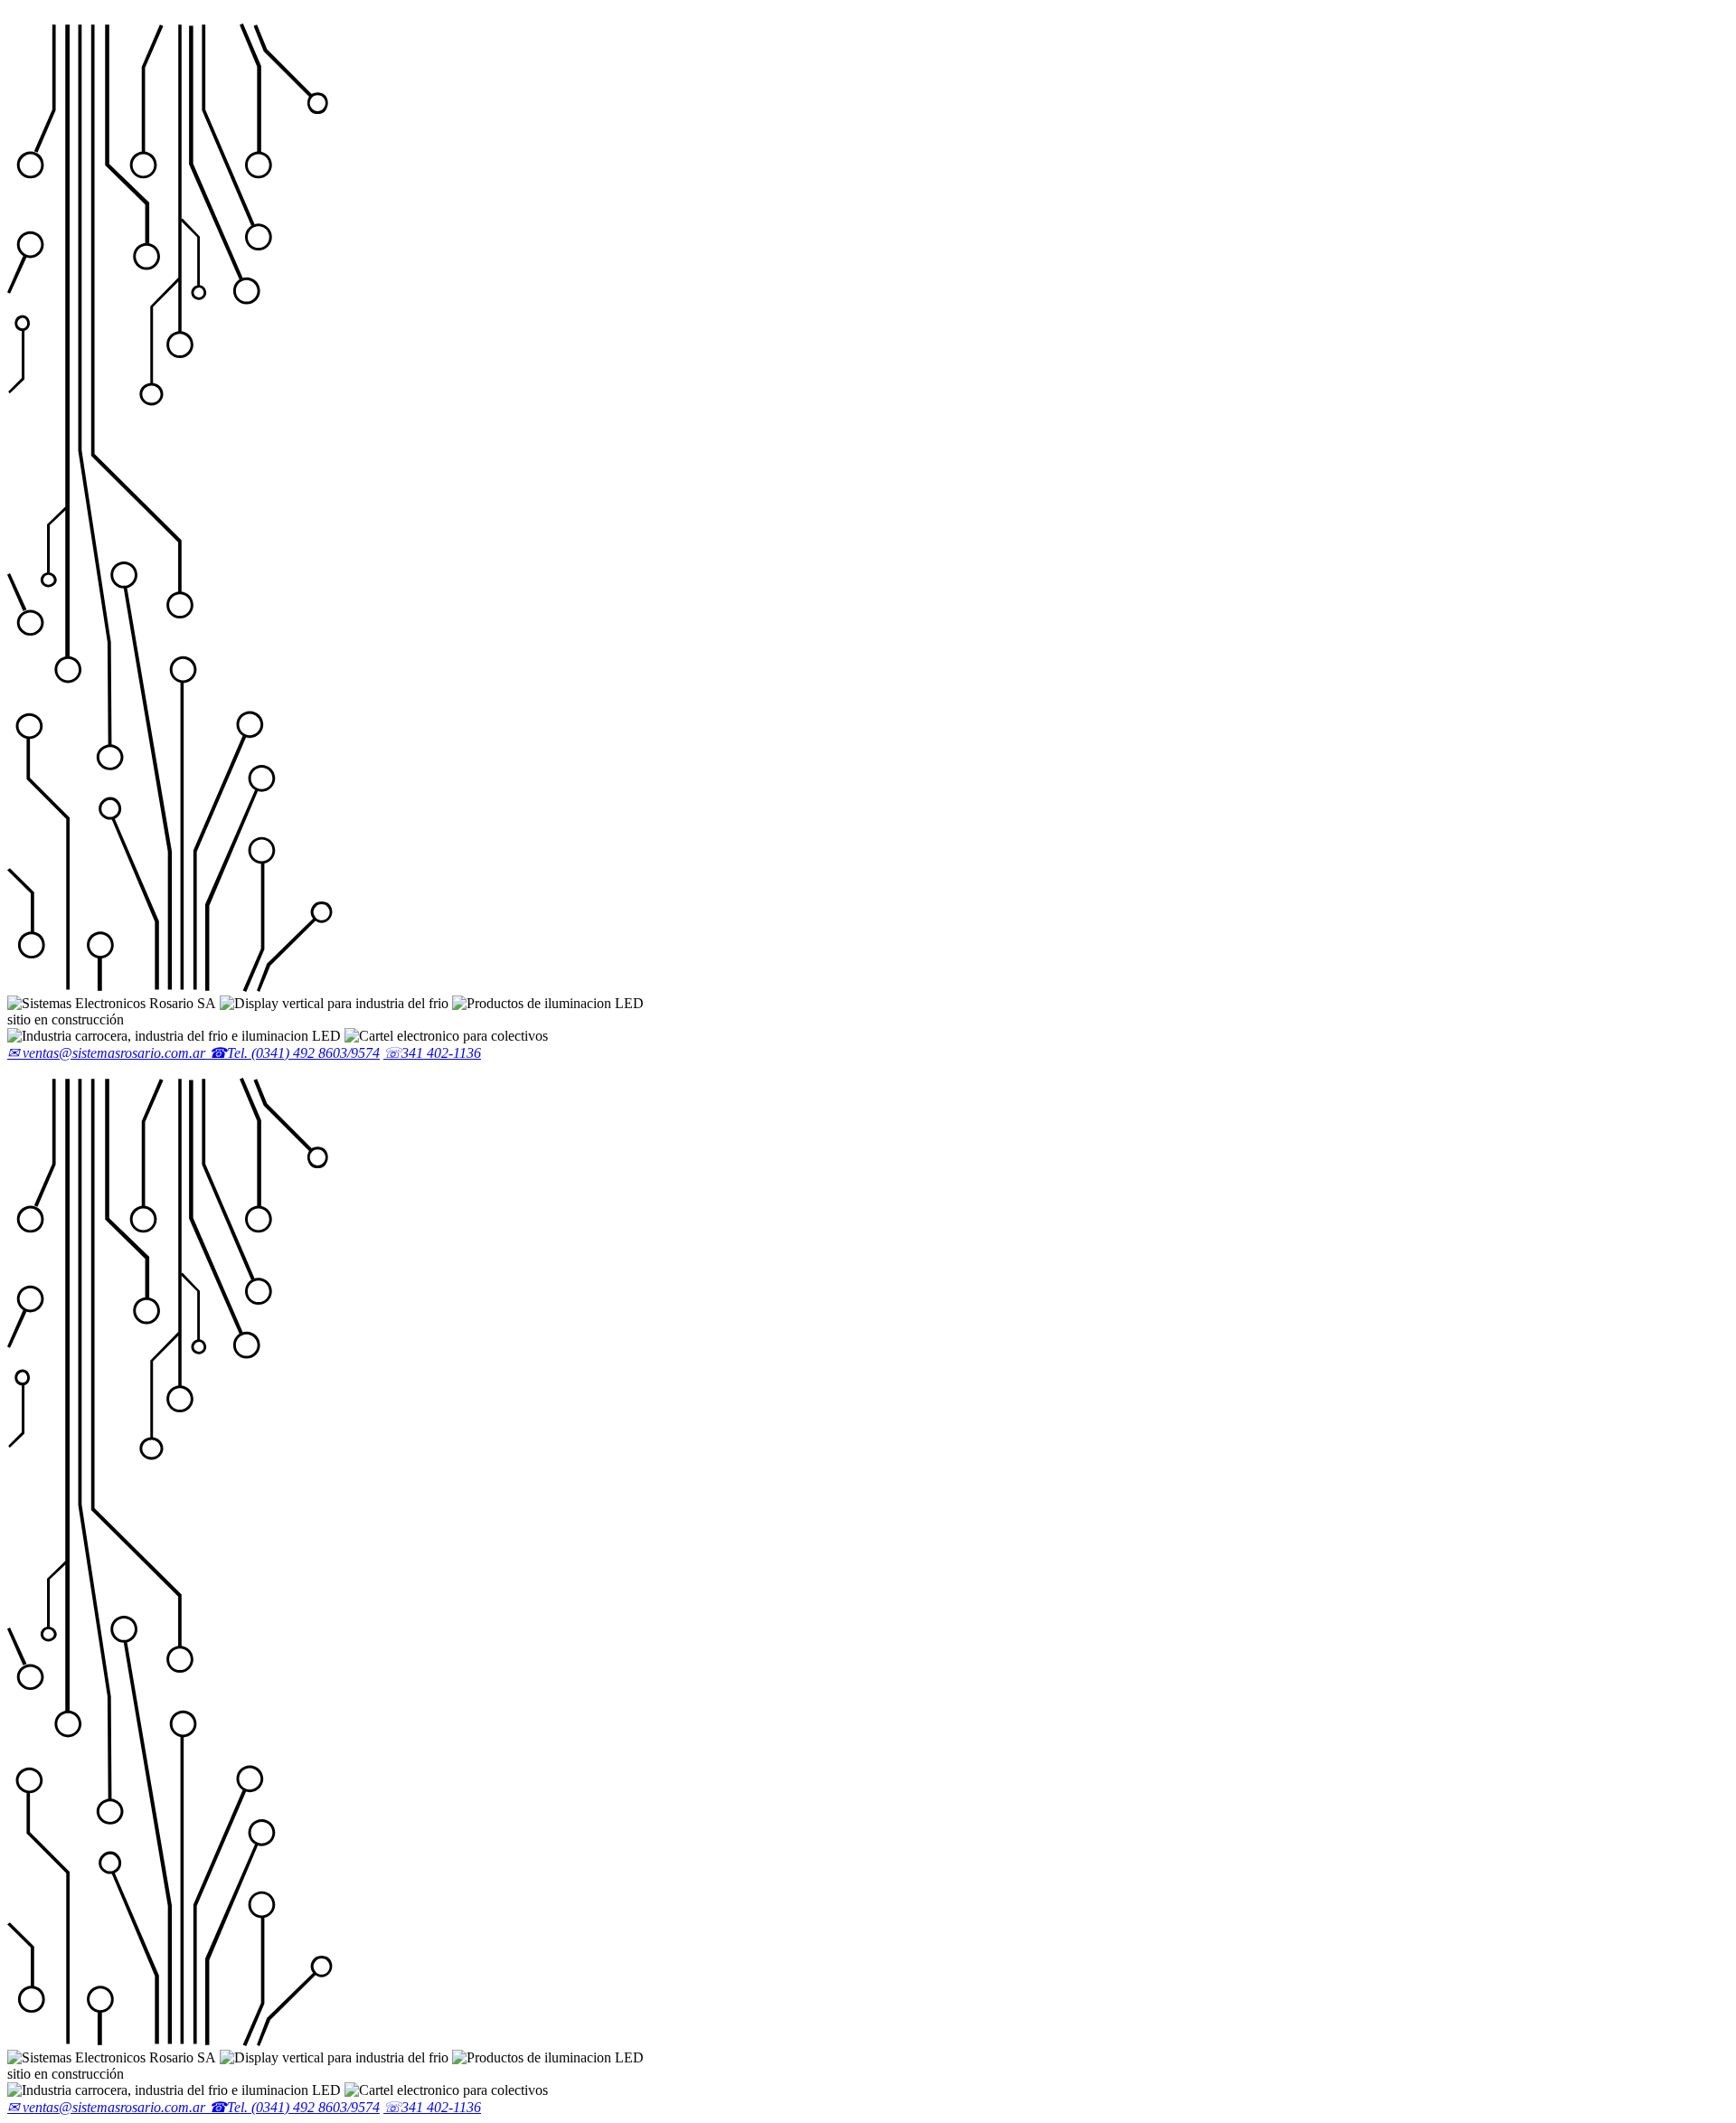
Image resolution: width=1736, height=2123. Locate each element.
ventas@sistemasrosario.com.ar (108, 1053)
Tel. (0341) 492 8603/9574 (294, 1053)
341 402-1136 (432, 1053)
